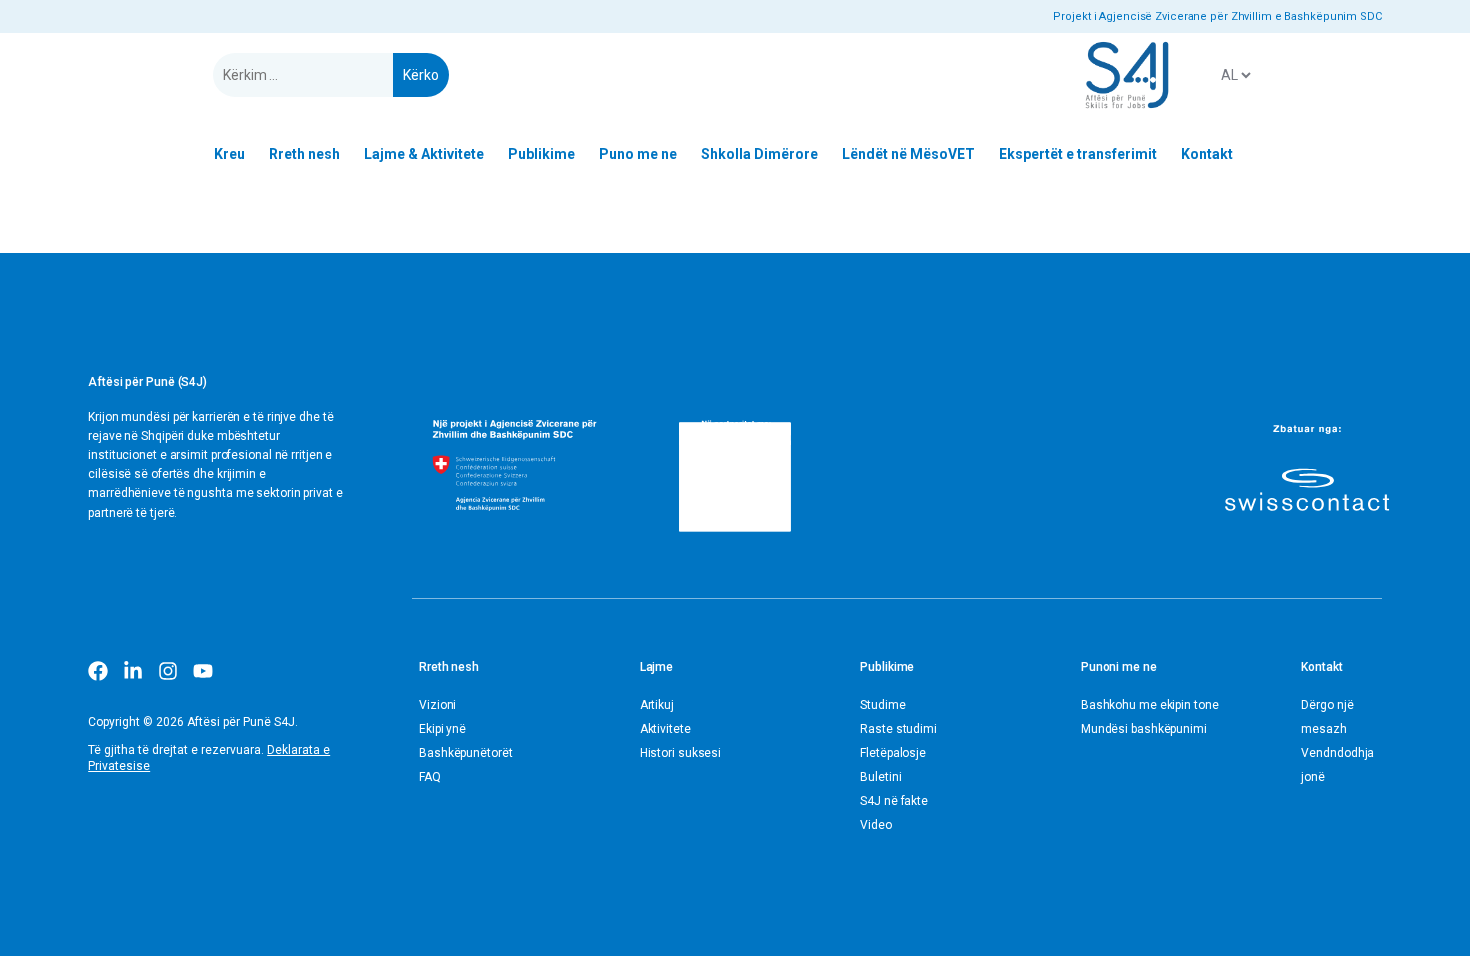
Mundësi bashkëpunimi (1144, 729)
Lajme (657, 667)
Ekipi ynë (442, 729)
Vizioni (437, 705)
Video (876, 825)
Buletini (880, 777)
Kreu (229, 154)
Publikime (541, 154)
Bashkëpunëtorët (466, 753)
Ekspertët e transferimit (1078, 154)
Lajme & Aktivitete (424, 154)
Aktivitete (665, 729)
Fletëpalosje (893, 753)
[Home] (1127, 75)
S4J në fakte (894, 801)
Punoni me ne (1119, 667)
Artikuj (657, 705)
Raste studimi (898, 729)
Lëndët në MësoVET (908, 154)
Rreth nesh (304, 154)
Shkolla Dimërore (759, 154)
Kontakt (1207, 154)
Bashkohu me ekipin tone (1150, 705)
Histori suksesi (681, 753)
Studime (882, 705)
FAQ (430, 777)
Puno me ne (638, 154)
